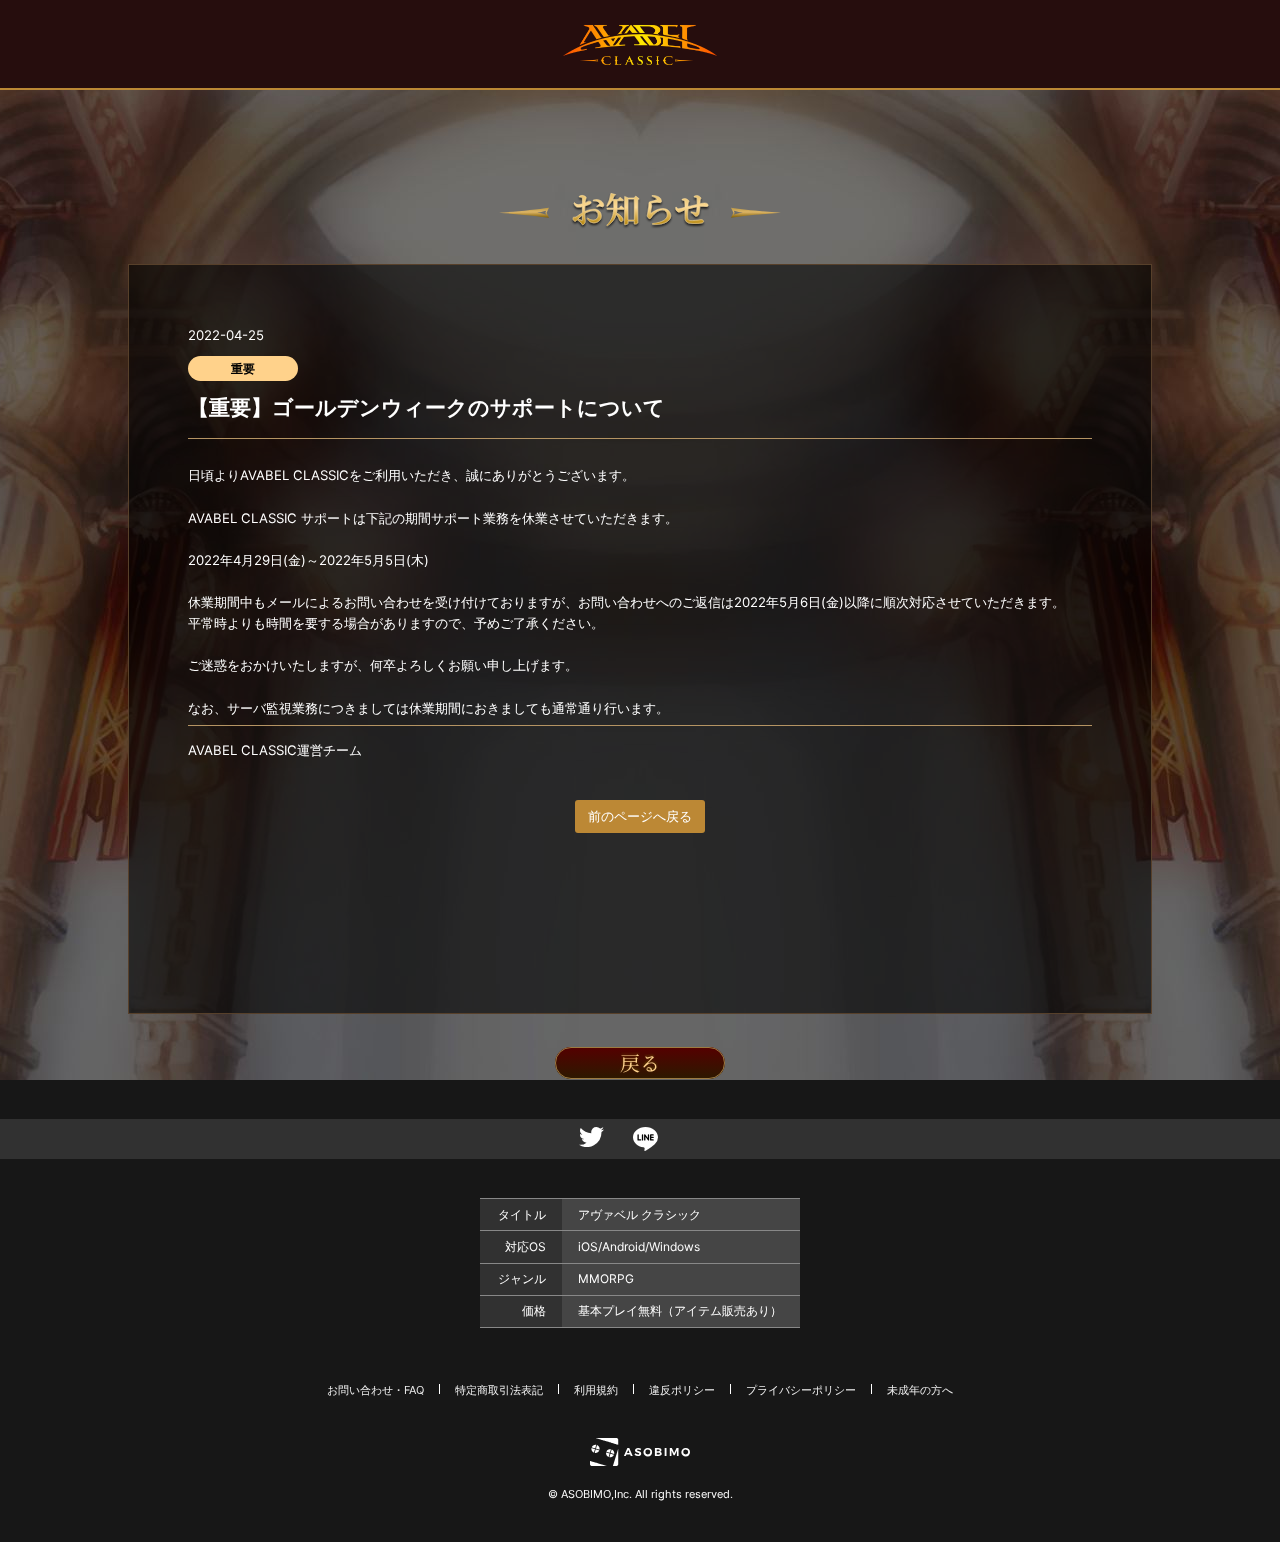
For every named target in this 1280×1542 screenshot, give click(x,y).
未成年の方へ (920, 1390)
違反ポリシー (682, 1390)
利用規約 (596, 1390)
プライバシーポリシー (801, 1390)
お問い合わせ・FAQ (375, 1390)
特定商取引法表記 (499, 1390)
